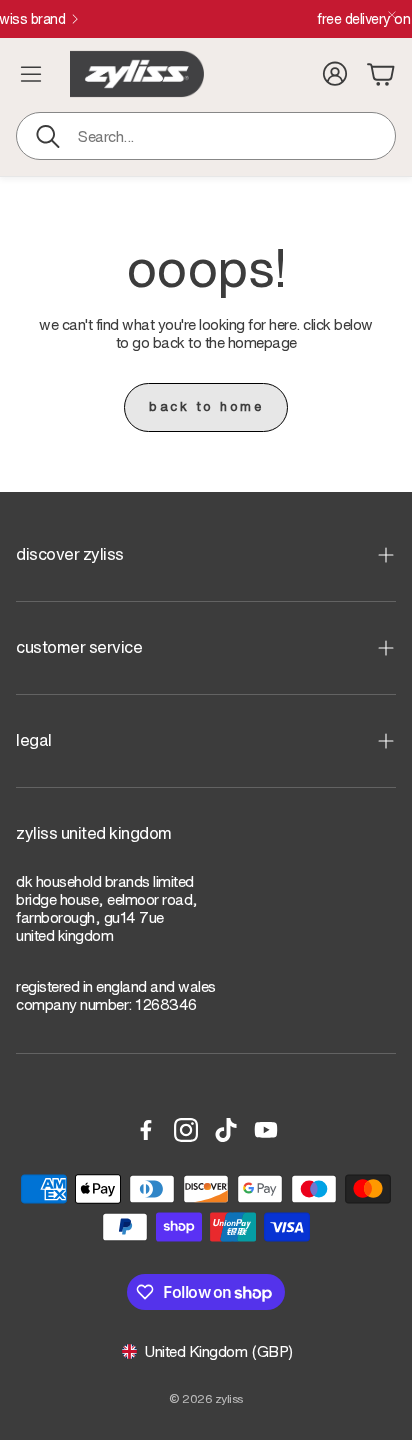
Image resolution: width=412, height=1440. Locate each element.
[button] (206, 136)
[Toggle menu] (31, 74)
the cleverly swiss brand (137, 19)
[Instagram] (186, 1130)
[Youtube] (266, 1130)
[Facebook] (146, 1130)
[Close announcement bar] (392, 15)
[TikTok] (226, 1130)
